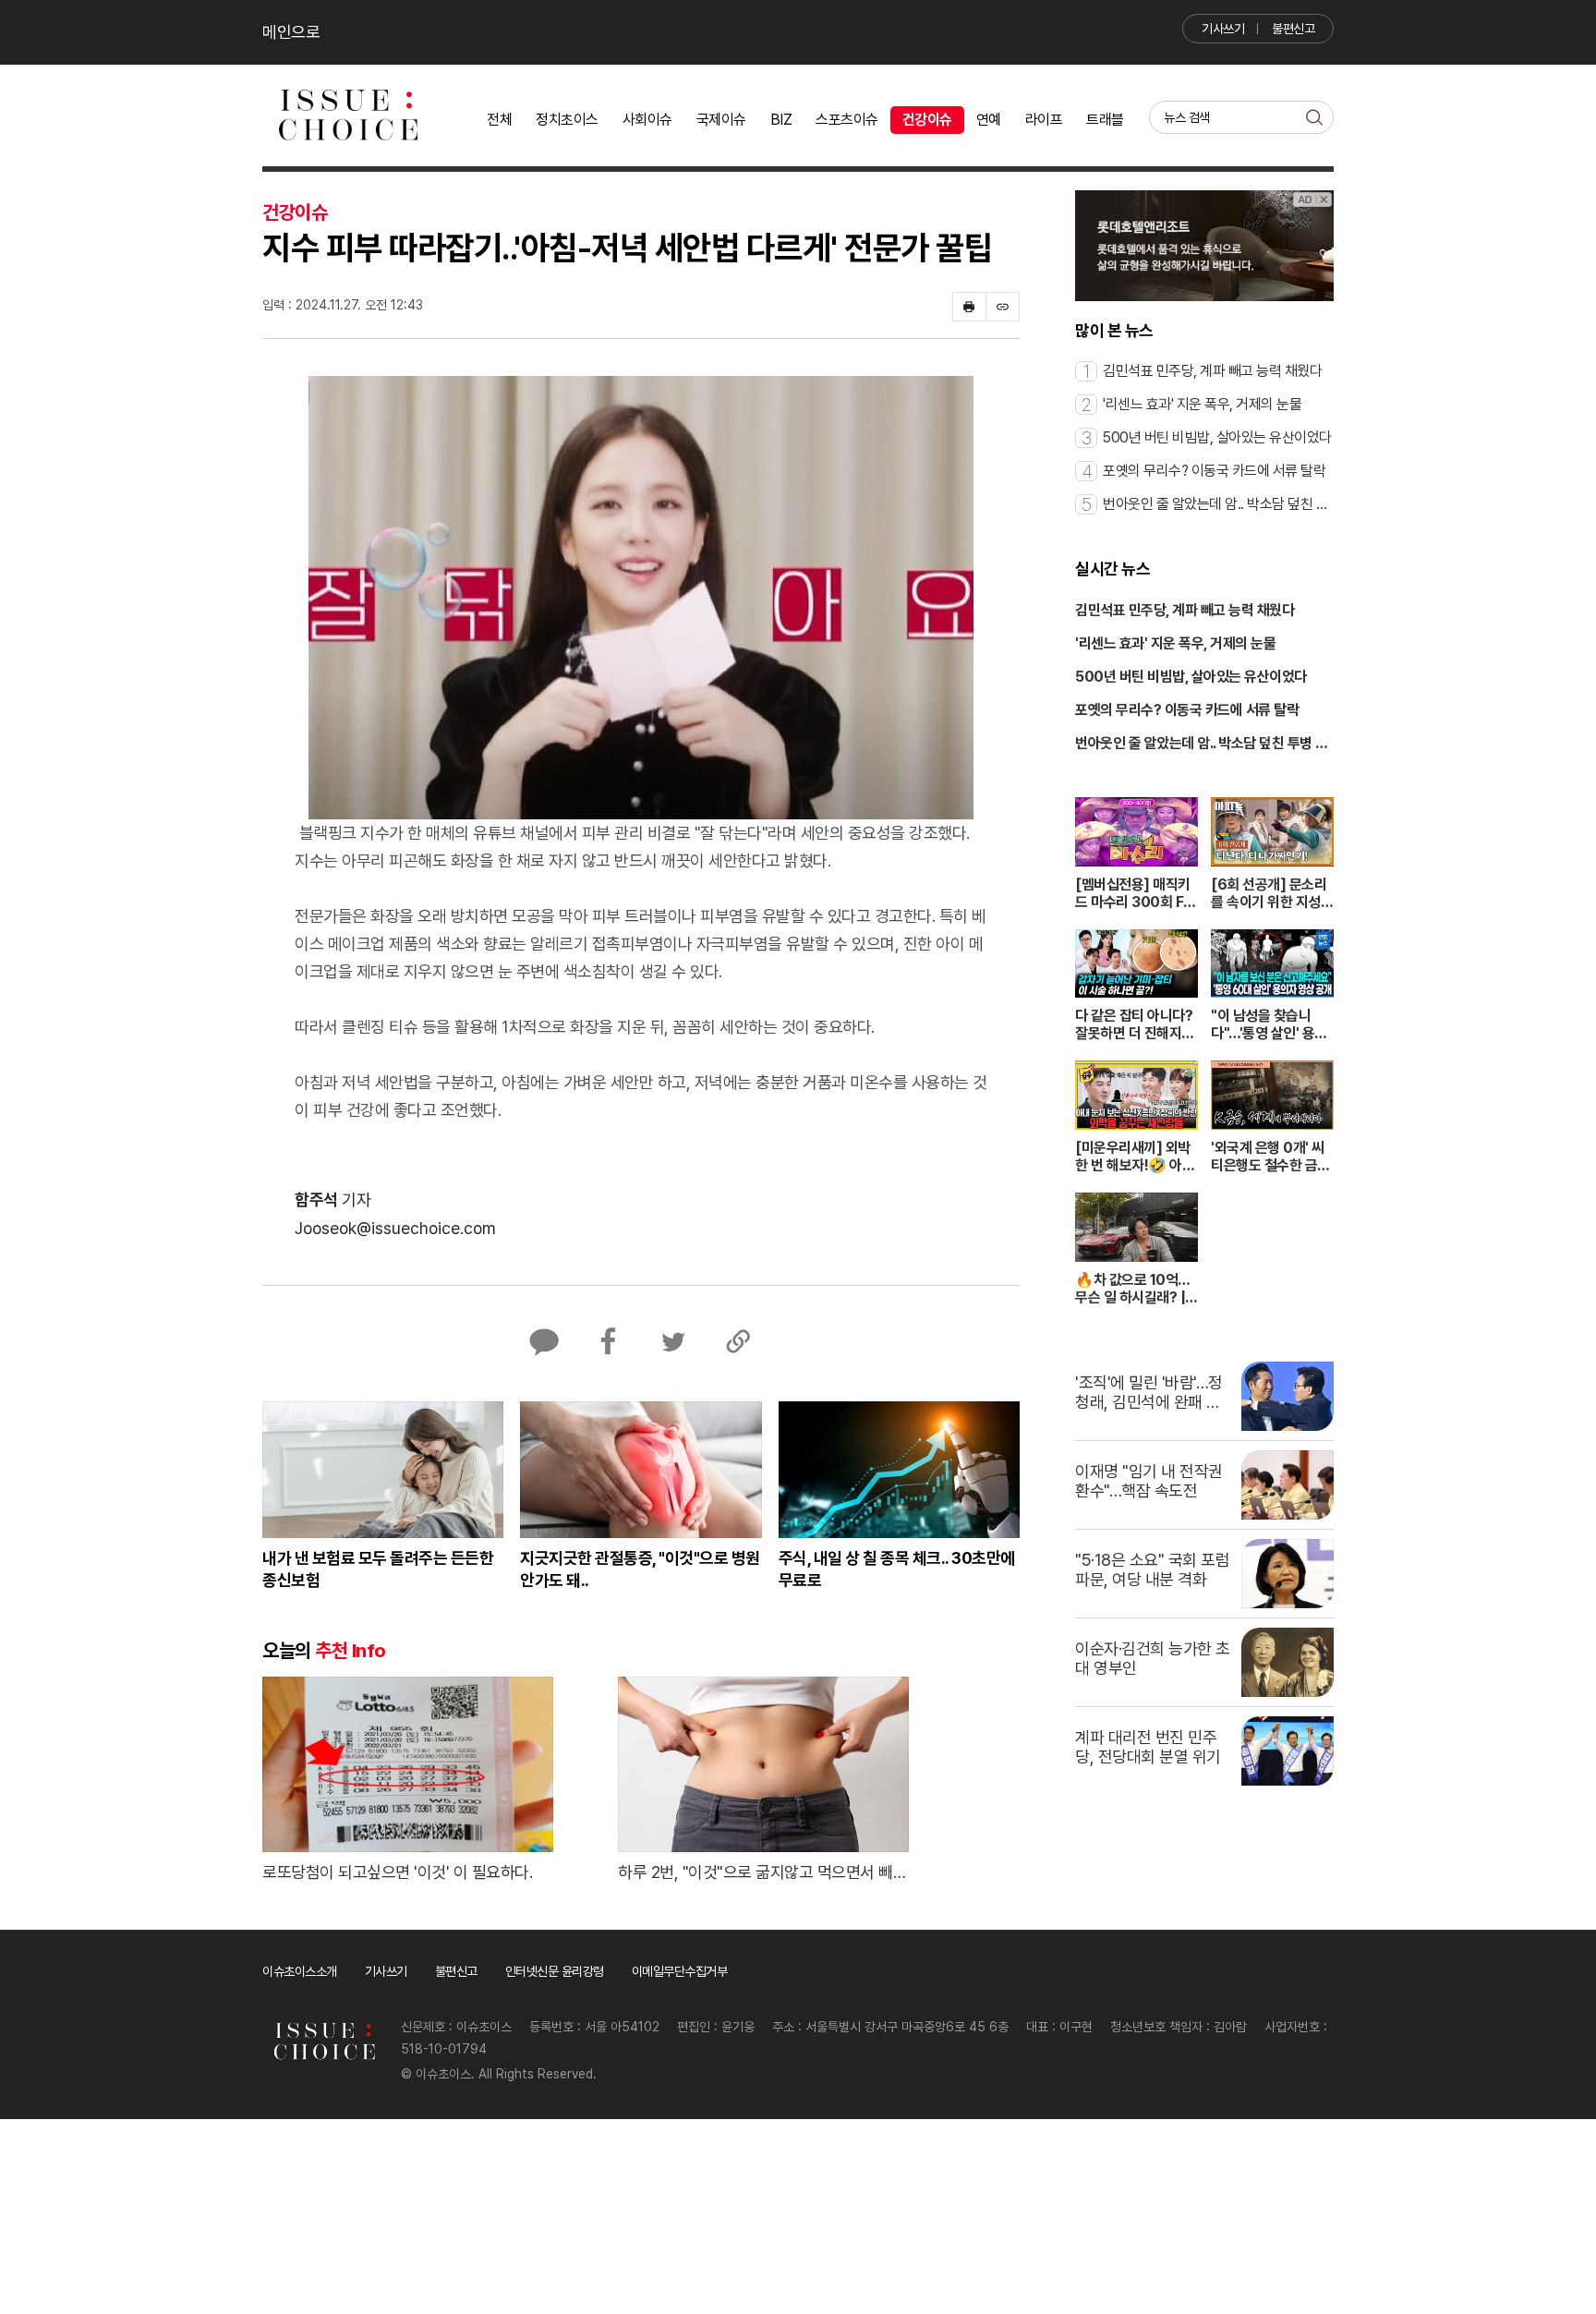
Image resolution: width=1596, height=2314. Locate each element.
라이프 (1044, 120)
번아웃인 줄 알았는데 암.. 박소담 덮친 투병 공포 (1202, 745)
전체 (499, 120)
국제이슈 (721, 120)
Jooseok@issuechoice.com (395, 1228)
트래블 (1105, 120)
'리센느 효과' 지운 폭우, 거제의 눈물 (1175, 643)
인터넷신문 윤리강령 (555, 1971)
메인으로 (291, 32)
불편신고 (1293, 29)
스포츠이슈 (847, 120)
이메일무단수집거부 (680, 1971)
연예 (989, 120)
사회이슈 (647, 120)
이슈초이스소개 (300, 1971)
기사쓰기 (1223, 29)
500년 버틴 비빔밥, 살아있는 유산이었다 (1191, 677)
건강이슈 (927, 120)
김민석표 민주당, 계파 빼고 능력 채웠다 (1185, 610)
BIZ (781, 120)
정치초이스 (567, 120)
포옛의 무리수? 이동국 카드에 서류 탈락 (1187, 710)
